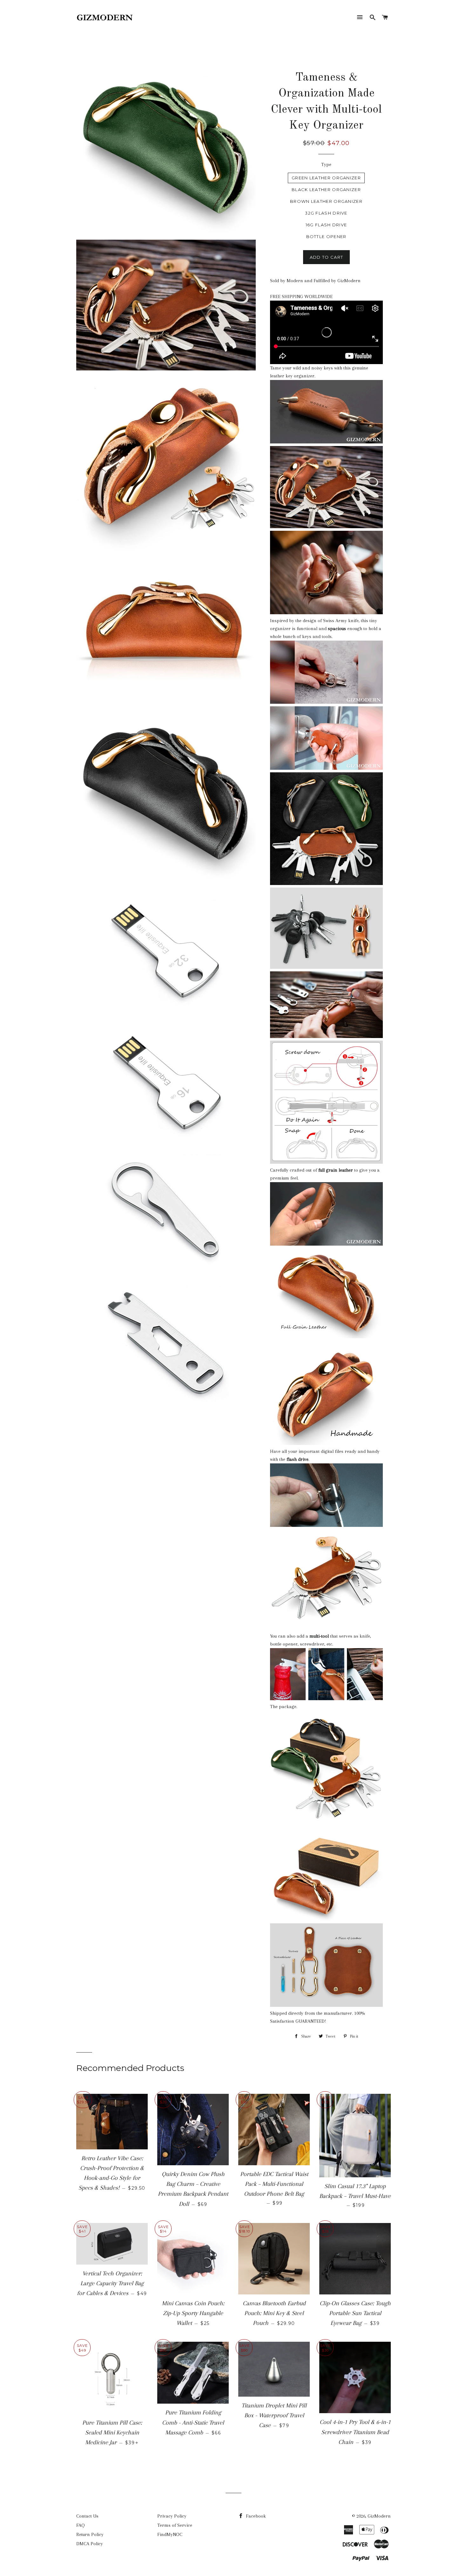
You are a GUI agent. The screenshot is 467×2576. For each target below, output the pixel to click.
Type (326, 164)
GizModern (379, 2516)
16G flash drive (326, 225)
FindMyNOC (170, 2534)
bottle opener (326, 236)
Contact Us (87, 2516)
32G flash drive (326, 213)
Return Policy (90, 2534)
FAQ (81, 2525)
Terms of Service (175, 2525)
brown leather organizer (326, 201)
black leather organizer (326, 190)
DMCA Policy (90, 2544)
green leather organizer (326, 178)
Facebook (255, 2516)
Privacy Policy (172, 2516)
